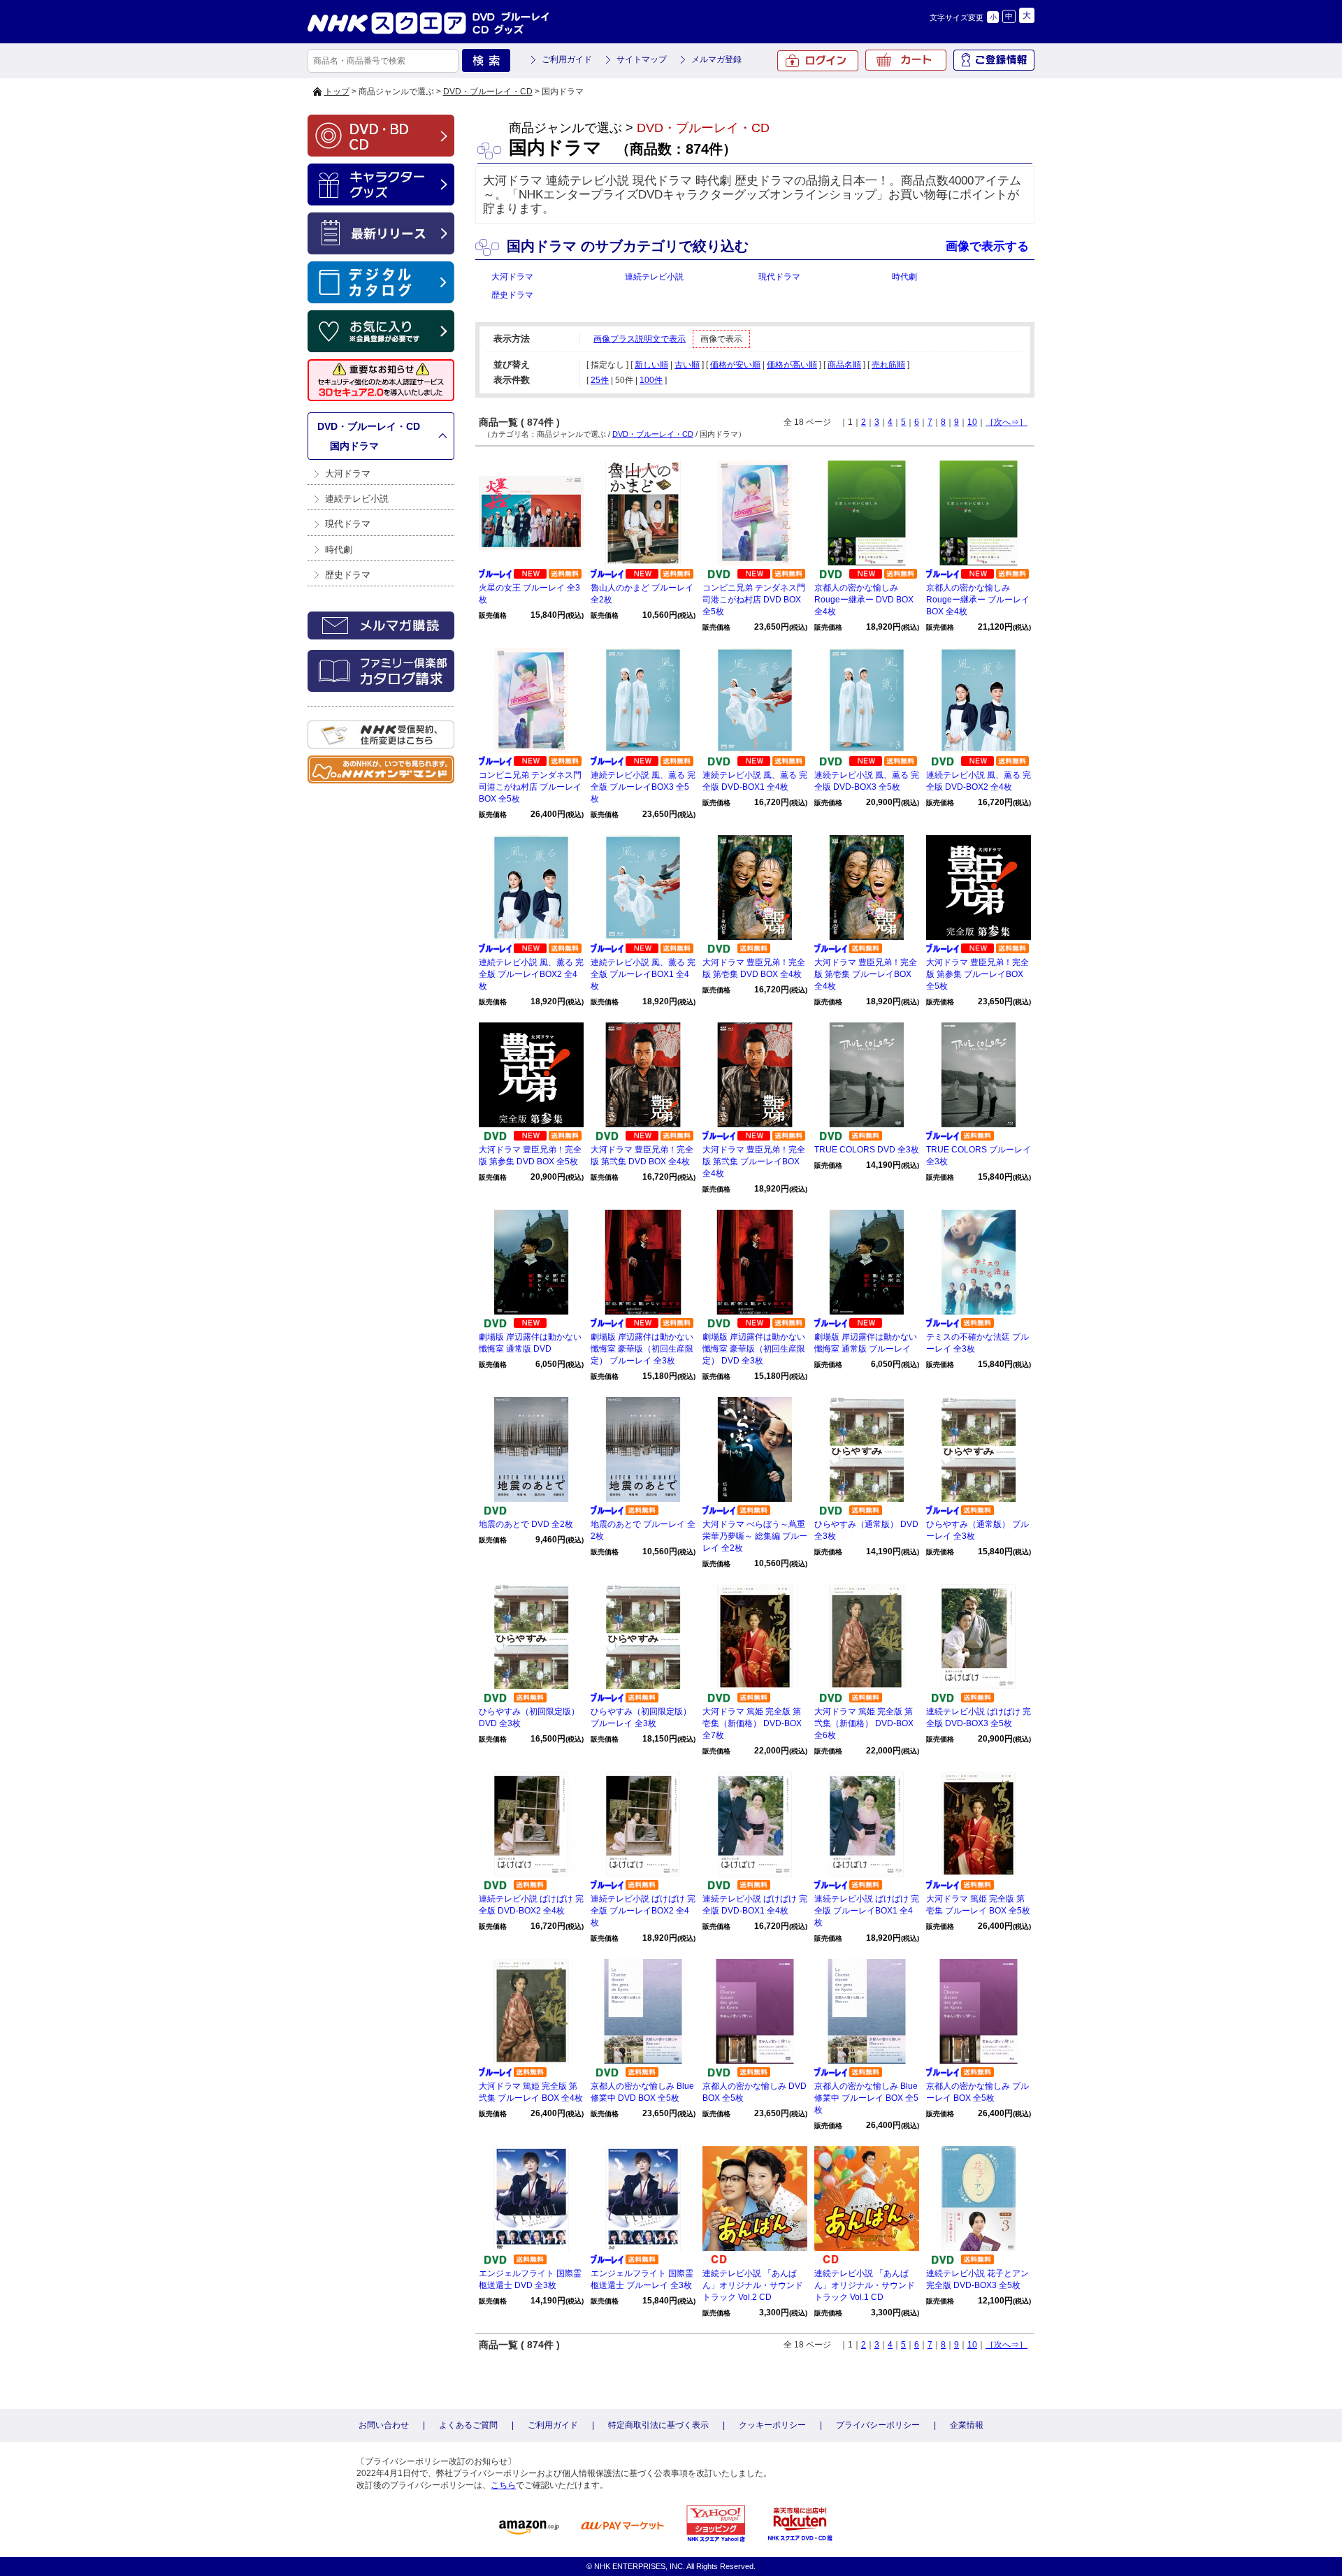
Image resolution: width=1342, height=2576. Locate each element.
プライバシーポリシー (878, 2425)
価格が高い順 (792, 365)
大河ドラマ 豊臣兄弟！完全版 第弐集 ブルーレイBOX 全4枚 (754, 1162)
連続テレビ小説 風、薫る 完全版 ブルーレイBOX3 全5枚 (643, 787)
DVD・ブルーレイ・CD (488, 92)
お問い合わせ (384, 2425)
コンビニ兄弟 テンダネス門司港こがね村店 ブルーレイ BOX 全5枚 (530, 787)
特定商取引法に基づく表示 (658, 2425)
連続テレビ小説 (357, 499)
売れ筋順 (888, 365)
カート (906, 60)
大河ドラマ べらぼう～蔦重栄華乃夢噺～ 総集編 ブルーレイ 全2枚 (755, 1536)
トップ (337, 92)
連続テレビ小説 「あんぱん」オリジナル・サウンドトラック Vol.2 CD (753, 2285)
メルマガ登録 (716, 59)
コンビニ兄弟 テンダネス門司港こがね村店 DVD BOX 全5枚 (754, 600)
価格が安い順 (735, 365)
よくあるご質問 (468, 2425)
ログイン (818, 61)
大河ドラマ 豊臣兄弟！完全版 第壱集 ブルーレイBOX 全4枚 (866, 974)
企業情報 (967, 2425)
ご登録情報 (994, 60)
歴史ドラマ (348, 575)
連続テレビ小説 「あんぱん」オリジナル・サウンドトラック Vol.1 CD (865, 2285)
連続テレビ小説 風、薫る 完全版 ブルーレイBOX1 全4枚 (643, 974)
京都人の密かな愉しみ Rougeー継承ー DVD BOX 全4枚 (864, 600)
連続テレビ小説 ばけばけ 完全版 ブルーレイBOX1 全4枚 (867, 1911)
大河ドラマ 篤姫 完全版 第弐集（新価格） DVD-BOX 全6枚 (864, 1723)
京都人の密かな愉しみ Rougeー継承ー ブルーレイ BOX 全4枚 (978, 600)
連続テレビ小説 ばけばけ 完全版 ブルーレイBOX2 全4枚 (643, 1911)
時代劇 (339, 550)
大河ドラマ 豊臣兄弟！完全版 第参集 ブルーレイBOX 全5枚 (977, 974)
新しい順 (651, 365)
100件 (651, 380)
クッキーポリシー (772, 2425)
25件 (600, 380)
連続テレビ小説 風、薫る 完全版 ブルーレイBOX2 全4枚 (531, 974)
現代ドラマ (348, 524)
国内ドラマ (354, 446)
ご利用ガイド (567, 59)
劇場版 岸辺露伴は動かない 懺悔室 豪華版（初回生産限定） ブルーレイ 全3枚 (642, 1349)
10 (972, 422)
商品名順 (844, 365)
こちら (503, 2485)
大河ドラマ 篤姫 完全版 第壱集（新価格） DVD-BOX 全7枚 (752, 1723)
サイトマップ (642, 59)
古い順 (687, 365)
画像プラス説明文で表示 (640, 339)
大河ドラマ (348, 473)
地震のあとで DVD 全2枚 (526, 1524)
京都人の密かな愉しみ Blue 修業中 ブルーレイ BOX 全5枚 (866, 2098)
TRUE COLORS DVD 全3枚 (867, 1150)
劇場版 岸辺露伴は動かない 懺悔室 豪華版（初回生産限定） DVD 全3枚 (754, 1349)
